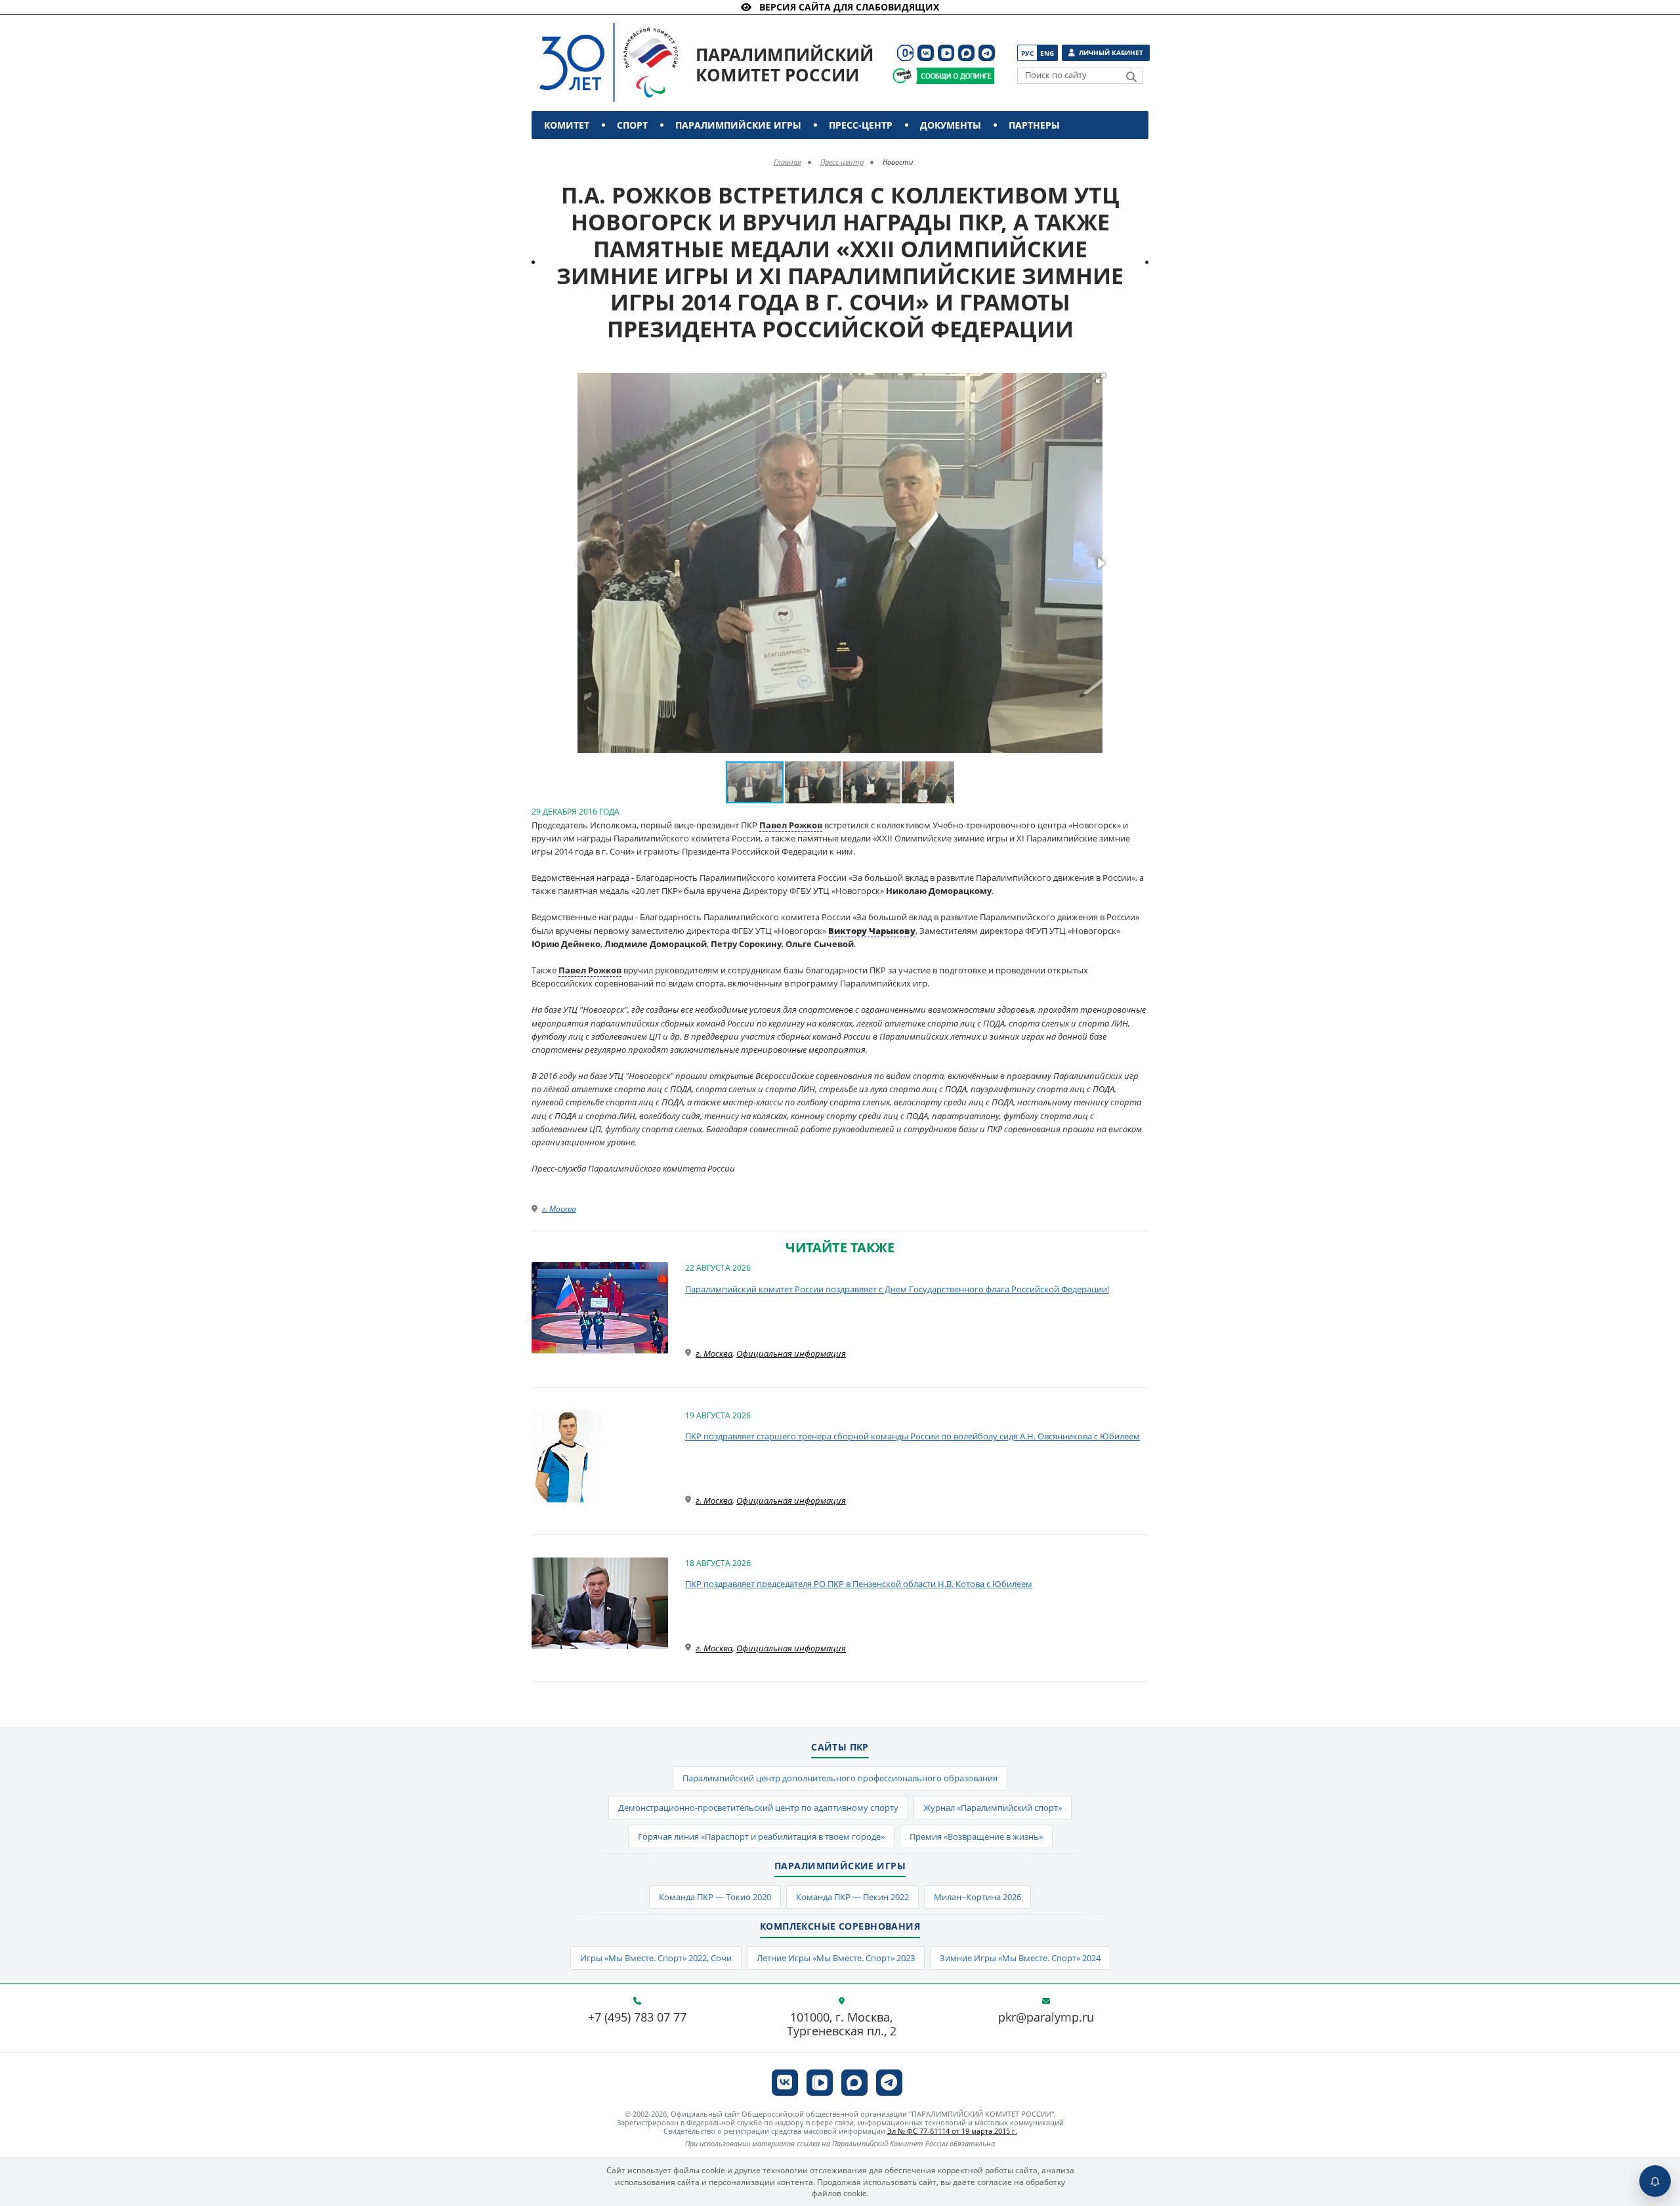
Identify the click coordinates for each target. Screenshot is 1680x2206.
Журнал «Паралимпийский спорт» (993, 1808)
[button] (1101, 378)
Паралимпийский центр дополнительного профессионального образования (840, 1778)
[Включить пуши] (1655, 2181)
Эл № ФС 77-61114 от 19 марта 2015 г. (952, 2131)
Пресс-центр (861, 125)
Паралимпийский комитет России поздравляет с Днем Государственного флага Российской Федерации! (897, 1289)
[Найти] (1131, 77)
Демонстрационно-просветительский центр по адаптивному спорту (758, 1808)
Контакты (573, 153)
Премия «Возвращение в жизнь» (976, 1836)
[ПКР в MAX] (966, 53)
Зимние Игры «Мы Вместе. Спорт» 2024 (1020, 1958)
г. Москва (559, 1209)
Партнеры (1034, 125)
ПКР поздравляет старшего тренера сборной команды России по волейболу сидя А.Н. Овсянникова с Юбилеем (913, 1436)
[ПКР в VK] (926, 53)
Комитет (567, 125)
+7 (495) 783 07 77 (637, 2018)
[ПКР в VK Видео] (946, 53)
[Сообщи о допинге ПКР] (955, 76)
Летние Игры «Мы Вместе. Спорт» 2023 (836, 1958)
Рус (1027, 53)
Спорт (632, 125)
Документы (951, 125)
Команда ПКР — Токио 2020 (715, 1897)
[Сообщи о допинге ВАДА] (902, 76)
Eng (1047, 53)
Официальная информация (791, 1353)
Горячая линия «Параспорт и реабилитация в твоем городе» (761, 1836)
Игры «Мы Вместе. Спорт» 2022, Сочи (656, 1958)
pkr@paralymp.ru (1046, 2018)
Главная (787, 162)
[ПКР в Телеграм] (987, 53)
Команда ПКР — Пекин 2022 (852, 1897)
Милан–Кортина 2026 (977, 1897)
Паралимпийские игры (738, 125)
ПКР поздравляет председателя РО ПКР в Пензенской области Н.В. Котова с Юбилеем (859, 1584)
